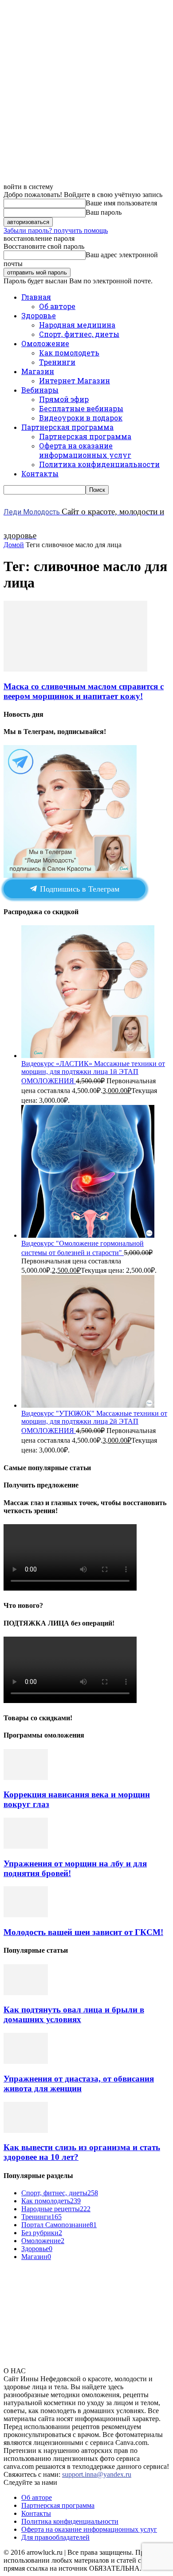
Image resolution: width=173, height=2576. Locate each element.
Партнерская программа (67, 427)
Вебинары (40, 390)
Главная (36, 297)
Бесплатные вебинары (81, 408)
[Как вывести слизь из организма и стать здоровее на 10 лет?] (26, 2130)
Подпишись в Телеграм (79, 889)
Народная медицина (77, 325)
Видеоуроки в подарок (81, 418)
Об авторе (57, 306)
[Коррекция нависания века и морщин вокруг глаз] (26, 1778)
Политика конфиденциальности (99, 464)
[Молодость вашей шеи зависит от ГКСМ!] (26, 1915)
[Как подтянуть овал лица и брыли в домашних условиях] (26, 1993)
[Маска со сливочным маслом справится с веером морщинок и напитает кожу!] (75, 669)
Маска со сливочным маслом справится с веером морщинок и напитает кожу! (84, 691)
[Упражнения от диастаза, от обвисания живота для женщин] (26, 2061)
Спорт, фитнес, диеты (79, 334)
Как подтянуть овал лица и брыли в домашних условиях (74, 2014)
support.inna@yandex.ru (97, 2474)
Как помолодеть (69, 353)
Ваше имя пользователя (121, 203)
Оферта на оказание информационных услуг (85, 450)
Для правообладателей (55, 2537)
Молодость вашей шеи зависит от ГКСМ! (83, 1932)
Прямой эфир (64, 399)
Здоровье (39, 315)
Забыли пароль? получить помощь (56, 230)
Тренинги (57, 362)
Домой (14, 545)
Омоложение (45, 343)
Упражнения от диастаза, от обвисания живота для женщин (79, 2084)
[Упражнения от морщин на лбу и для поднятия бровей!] (26, 1846)
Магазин (38, 371)
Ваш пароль (104, 212)
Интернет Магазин (75, 380)
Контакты (40, 473)
